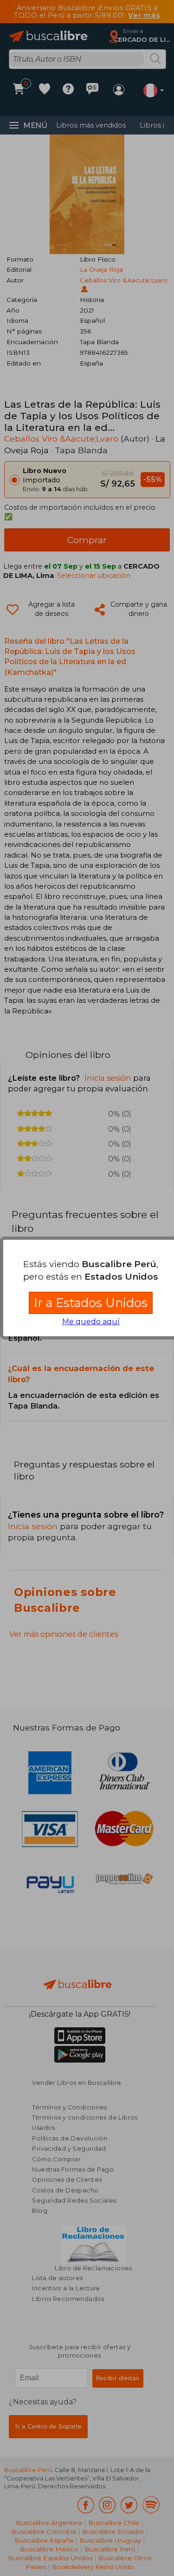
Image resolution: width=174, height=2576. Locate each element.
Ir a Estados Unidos (91, 1303)
